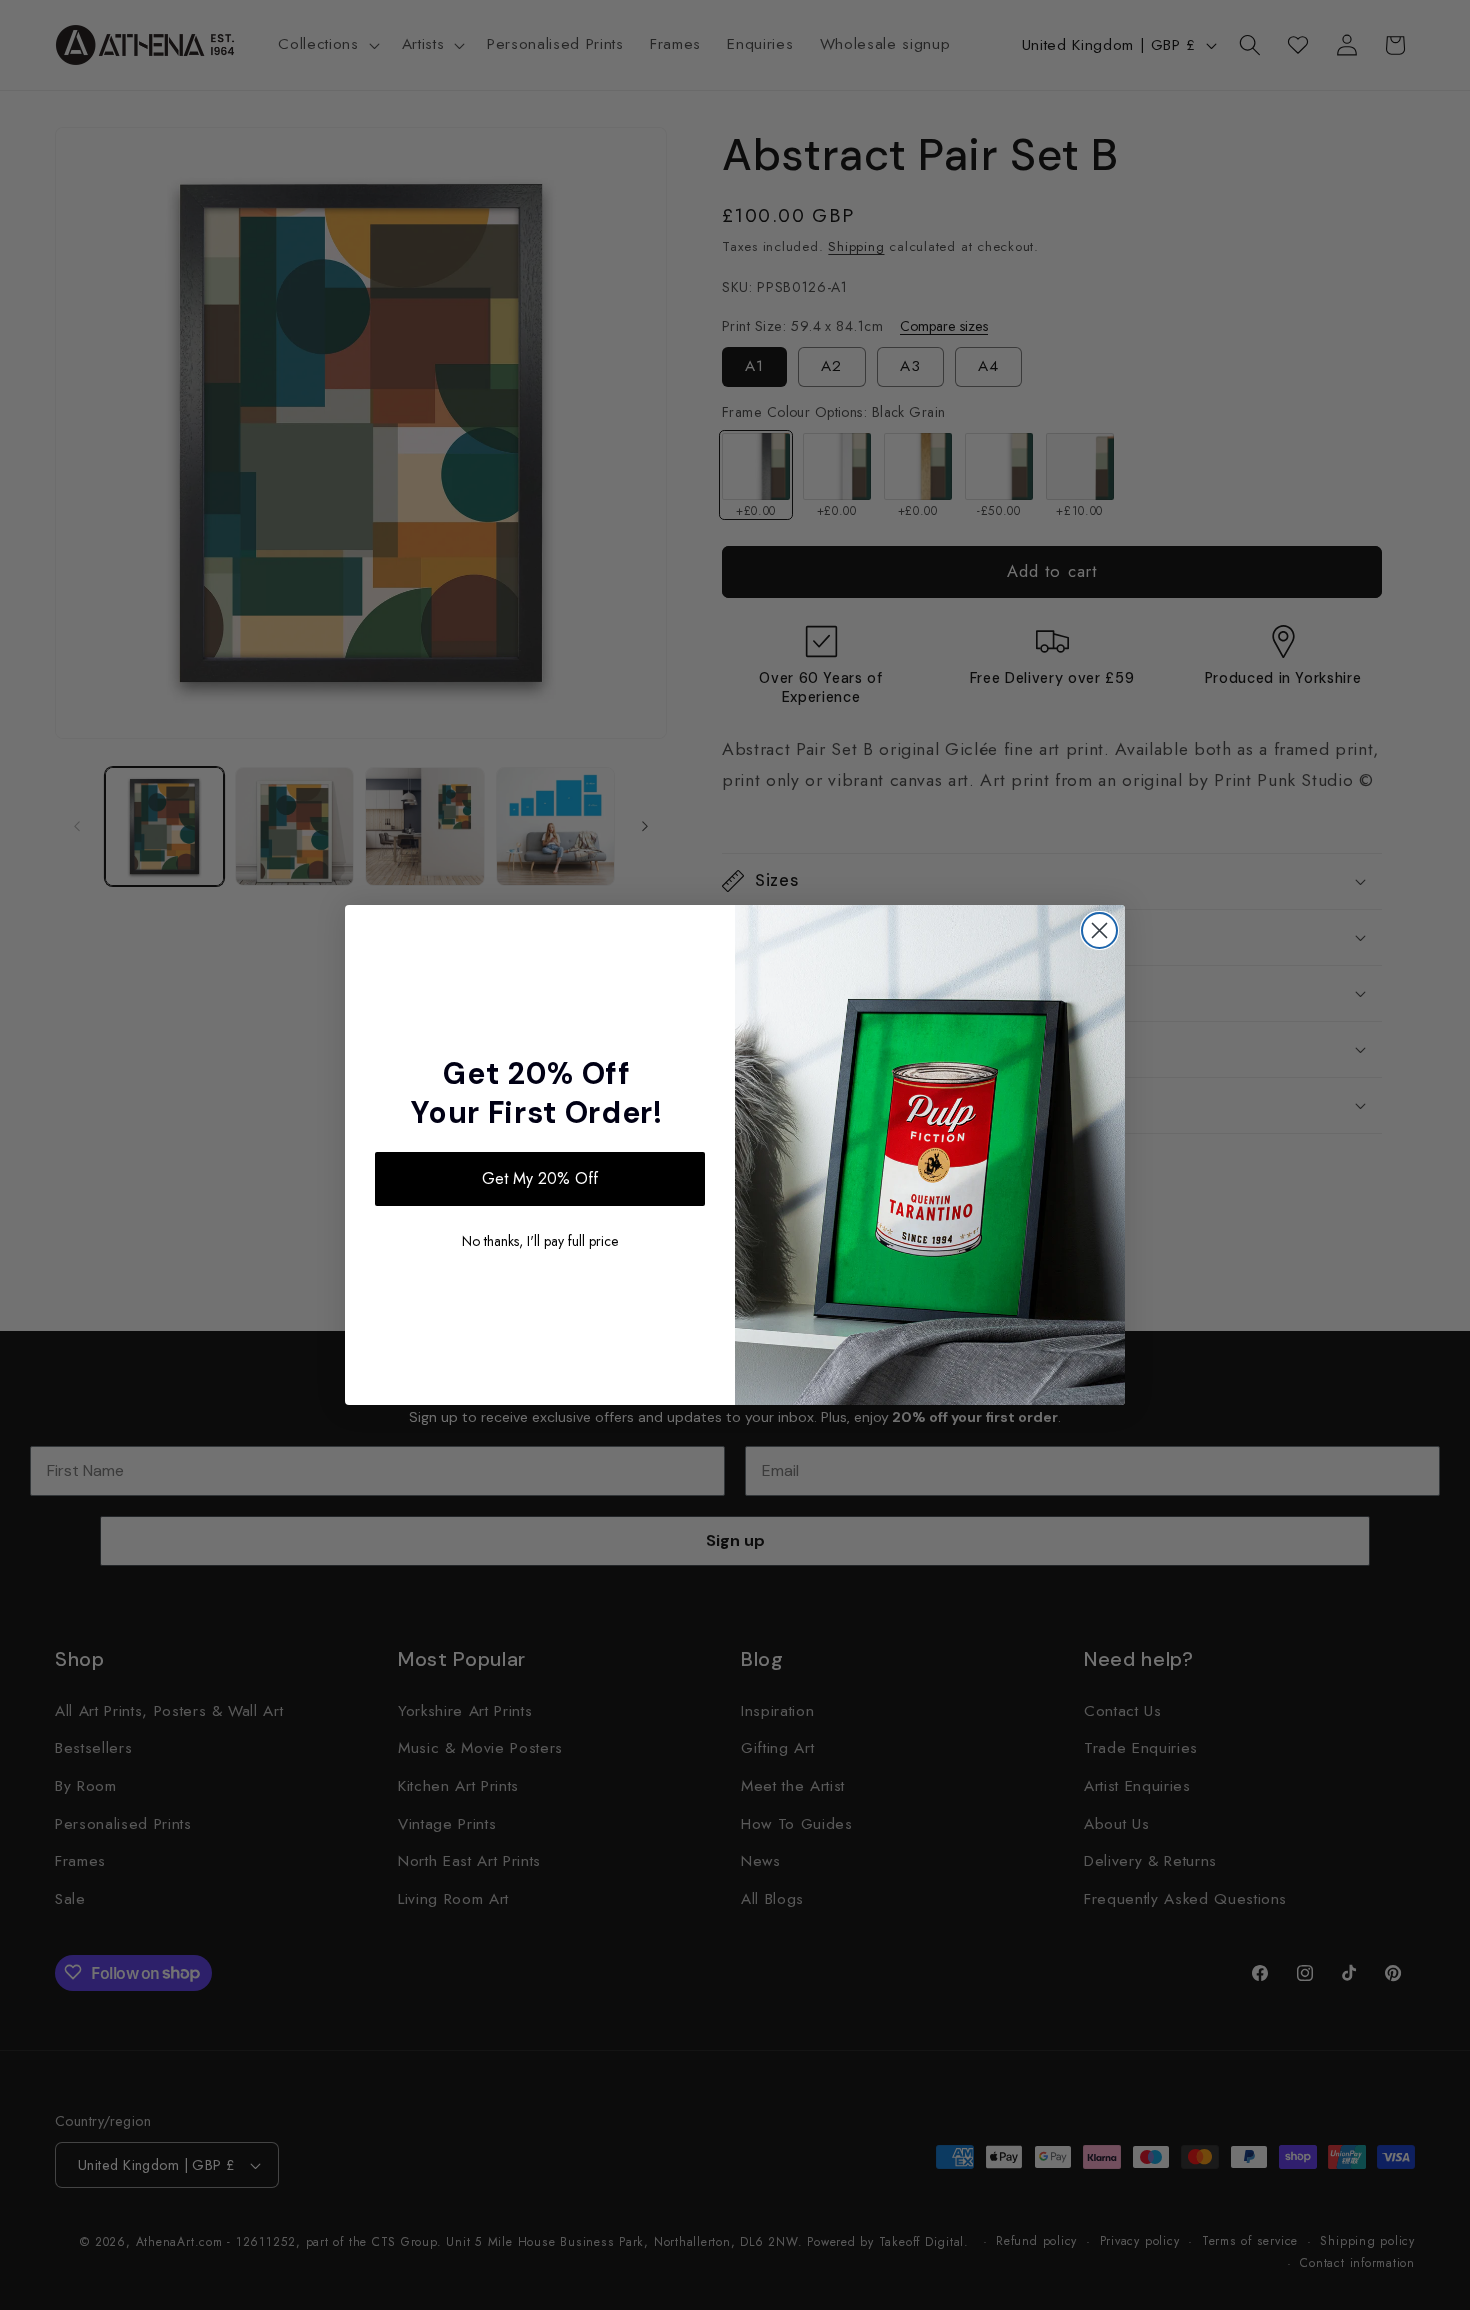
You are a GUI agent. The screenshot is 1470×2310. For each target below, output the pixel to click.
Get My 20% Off (540, 1178)
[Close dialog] (1099, 930)
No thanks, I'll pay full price (540, 1241)
